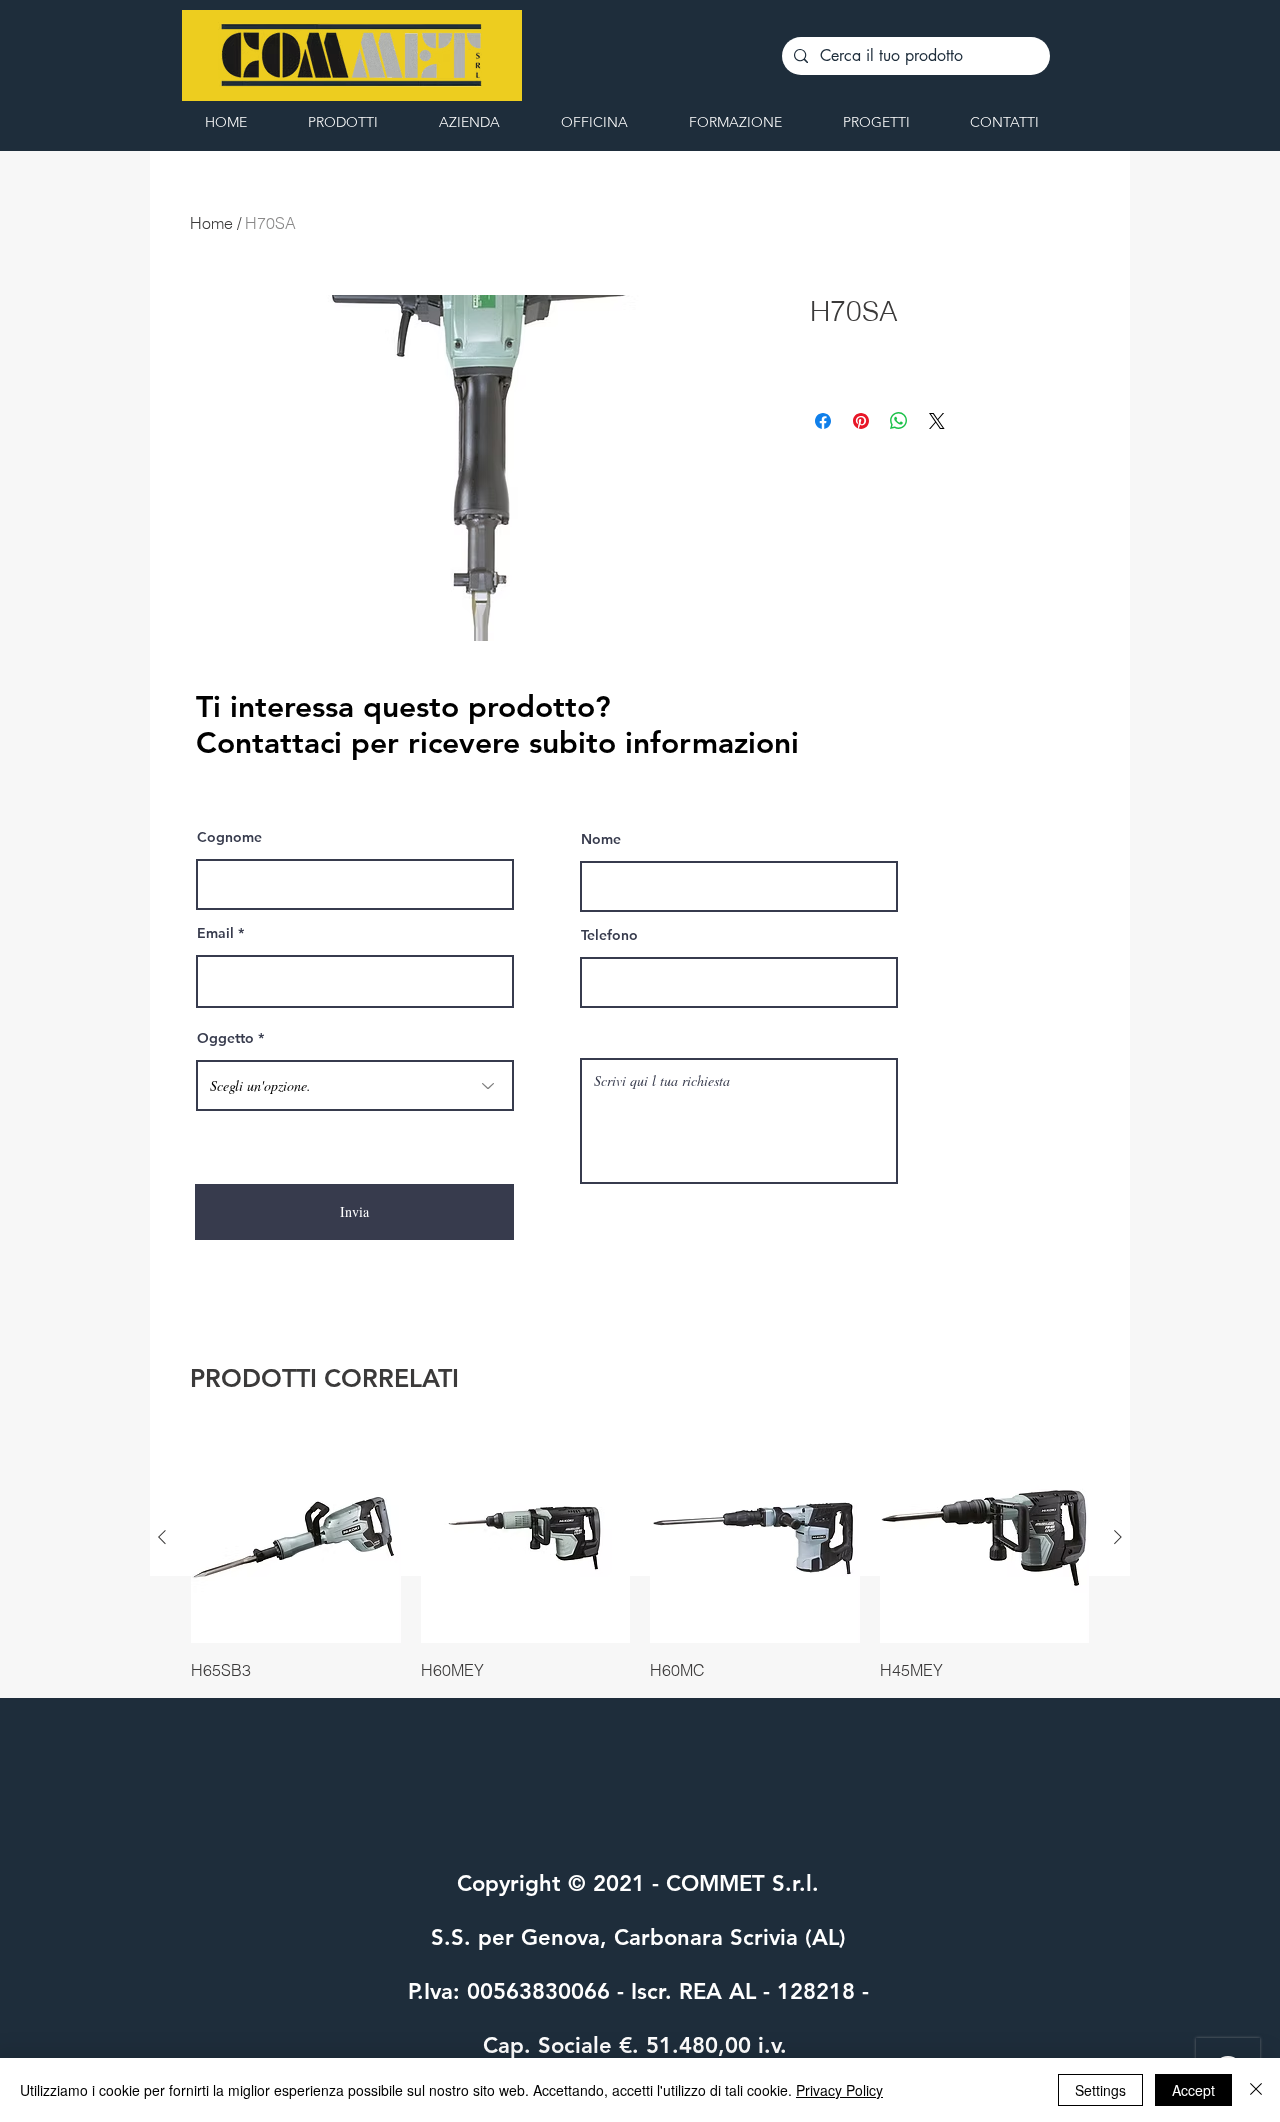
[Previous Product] (162, 1537)
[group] (640, 1557)
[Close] (1256, 2090)
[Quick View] (296, 1538)
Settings (1100, 2090)
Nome (601, 839)
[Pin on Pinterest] (861, 421)
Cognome (229, 837)
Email (215, 933)
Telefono (609, 935)
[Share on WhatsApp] (899, 421)
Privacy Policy (839, 2090)
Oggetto (225, 1038)
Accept (1193, 2090)
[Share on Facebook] (823, 421)
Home (211, 223)
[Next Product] (1118, 1537)
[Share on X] (937, 421)
